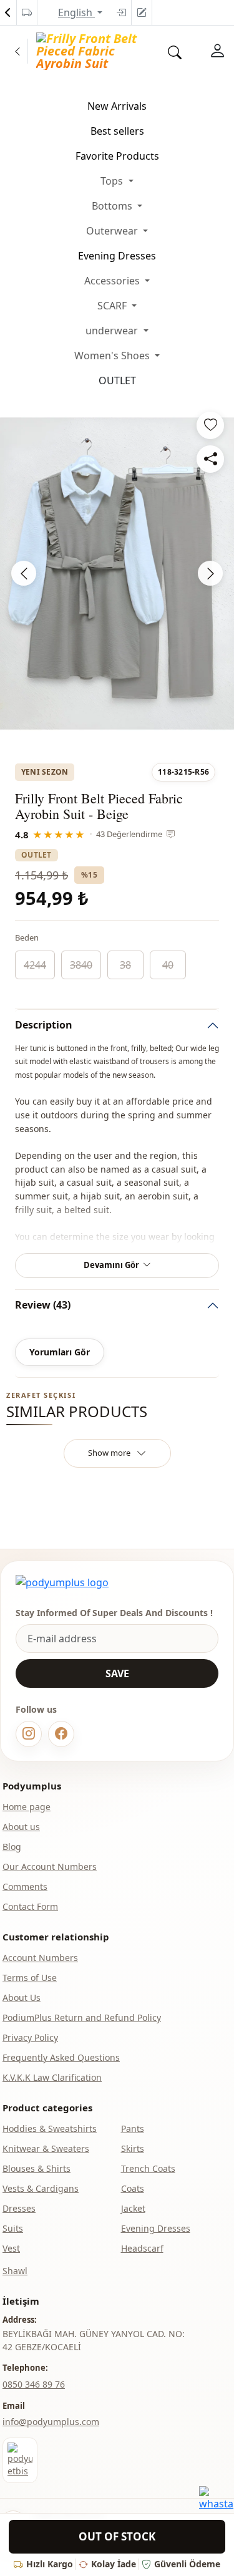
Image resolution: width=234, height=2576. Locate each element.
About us (21, 1827)
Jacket (133, 2208)
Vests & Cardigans (41, 2188)
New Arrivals (117, 106)
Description (44, 1025)
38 (125, 965)
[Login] (121, 12)
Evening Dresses (117, 256)
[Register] (142, 12)
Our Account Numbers (50, 1867)
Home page (27, 1807)
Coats (133, 2188)
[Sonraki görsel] (210, 573)
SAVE (117, 1673)
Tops (113, 181)
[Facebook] (61, 1734)
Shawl (15, 2271)
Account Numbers (40, 1958)
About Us (22, 1997)
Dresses (19, 2208)
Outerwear (113, 231)
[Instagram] (29, 1734)
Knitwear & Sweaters (46, 2148)
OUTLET (117, 380)
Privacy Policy (30, 2037)
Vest (11, 2248)
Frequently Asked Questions (61, 2057)
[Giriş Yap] (218, 51)
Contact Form (30, 1906)
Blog (12, 1847)
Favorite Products (117, 156)
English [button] (76, 12)
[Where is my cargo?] (27, 12)
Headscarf (142, 2248)
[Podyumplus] (62, 1582)
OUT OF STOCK (117, 2536)
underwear (113, 331)
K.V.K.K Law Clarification (52, 2077)
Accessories (113, 281)
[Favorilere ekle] (210, 425)
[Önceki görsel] (24, 573)
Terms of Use (30, 1978)
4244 (35, 965)
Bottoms (113, 206)
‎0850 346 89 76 (34, 2384)
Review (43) (43, 1305)
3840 (81, 965)
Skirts (133, 2148)
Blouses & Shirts (37, 2168)
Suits (13, 2228)
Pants (133, 2128)
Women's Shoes (113, 356)
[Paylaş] (210, 459)
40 (168, 965)
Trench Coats (148, 2168)
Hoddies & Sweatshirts (50, 2128)
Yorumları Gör (60, 1352)
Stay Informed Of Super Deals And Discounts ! (114, 1613)
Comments (25, 1886)
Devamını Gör (111, 1265)
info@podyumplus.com (51, 2422)
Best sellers (117, 131)
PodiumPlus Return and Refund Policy (82, 2017)
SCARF (113, 306)
